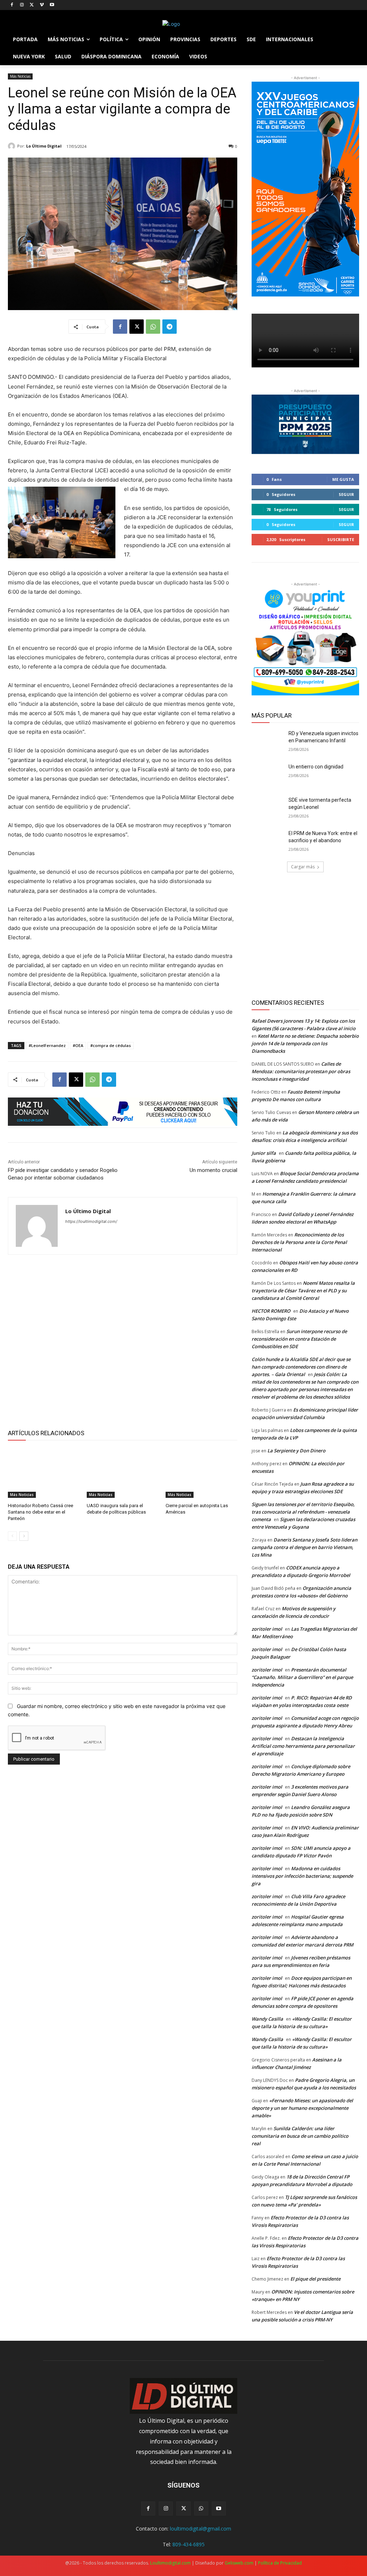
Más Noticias (20, 76)
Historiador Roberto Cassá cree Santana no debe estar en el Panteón (40, 1512)
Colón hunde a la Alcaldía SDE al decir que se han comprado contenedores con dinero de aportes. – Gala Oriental (301, 1367)
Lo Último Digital (44, 146)
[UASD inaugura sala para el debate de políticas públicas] (123, 1473)
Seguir (346, 494)
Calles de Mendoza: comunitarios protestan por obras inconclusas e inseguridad (301, 1071)
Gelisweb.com (239, 2563)
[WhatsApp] (153, 327)
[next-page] (24, 1536)
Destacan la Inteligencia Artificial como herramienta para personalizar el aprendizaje (303, 1746)
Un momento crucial (213, 1170)
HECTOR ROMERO (271, 1311)
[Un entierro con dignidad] (268, 775)
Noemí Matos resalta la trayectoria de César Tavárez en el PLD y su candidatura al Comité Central (303, 1291)
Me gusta (343, 479)
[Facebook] (12, 5)
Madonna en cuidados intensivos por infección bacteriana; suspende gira (302, 1876)
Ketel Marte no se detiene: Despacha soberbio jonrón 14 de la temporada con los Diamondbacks (305, 1043)
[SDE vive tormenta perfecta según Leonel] (268, 808)
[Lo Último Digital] (13, 146)
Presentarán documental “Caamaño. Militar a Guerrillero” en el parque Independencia (302, 1677)
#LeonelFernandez (47, 1045)
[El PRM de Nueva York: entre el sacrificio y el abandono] (268, 841)
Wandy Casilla (267, 2019)
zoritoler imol (267, 1629)
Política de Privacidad (280, 2563)
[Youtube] (52, 5)
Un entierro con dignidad (316, 767)
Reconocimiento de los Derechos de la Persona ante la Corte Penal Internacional (299, 1242)
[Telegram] (170, 327)
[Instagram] (22, 5)
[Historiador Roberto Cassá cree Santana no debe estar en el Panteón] (44, 1473)
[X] (32, 5)
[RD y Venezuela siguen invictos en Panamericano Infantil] (268, 741)
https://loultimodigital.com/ (91, 1221)
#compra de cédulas (111, 1045)
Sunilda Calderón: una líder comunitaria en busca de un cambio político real (300, 2136)
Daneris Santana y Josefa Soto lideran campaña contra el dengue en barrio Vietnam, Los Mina (304, 1547)
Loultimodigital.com (170, 2563)
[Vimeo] (42, 5)
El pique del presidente (315, 2279)
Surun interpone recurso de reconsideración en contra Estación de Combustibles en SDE (299, 1339)
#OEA (78, 1045)
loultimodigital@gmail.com (201, 2529)
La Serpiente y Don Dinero (296, 1451)
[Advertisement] (123, 1341)
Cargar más (303, 867)
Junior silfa (264, 1153)
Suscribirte (341, 539)
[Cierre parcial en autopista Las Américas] (201, 1473)
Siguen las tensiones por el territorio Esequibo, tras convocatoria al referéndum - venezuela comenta (303, 1512)
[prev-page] (12, 1536)
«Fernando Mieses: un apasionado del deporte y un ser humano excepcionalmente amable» (302, 2108)
